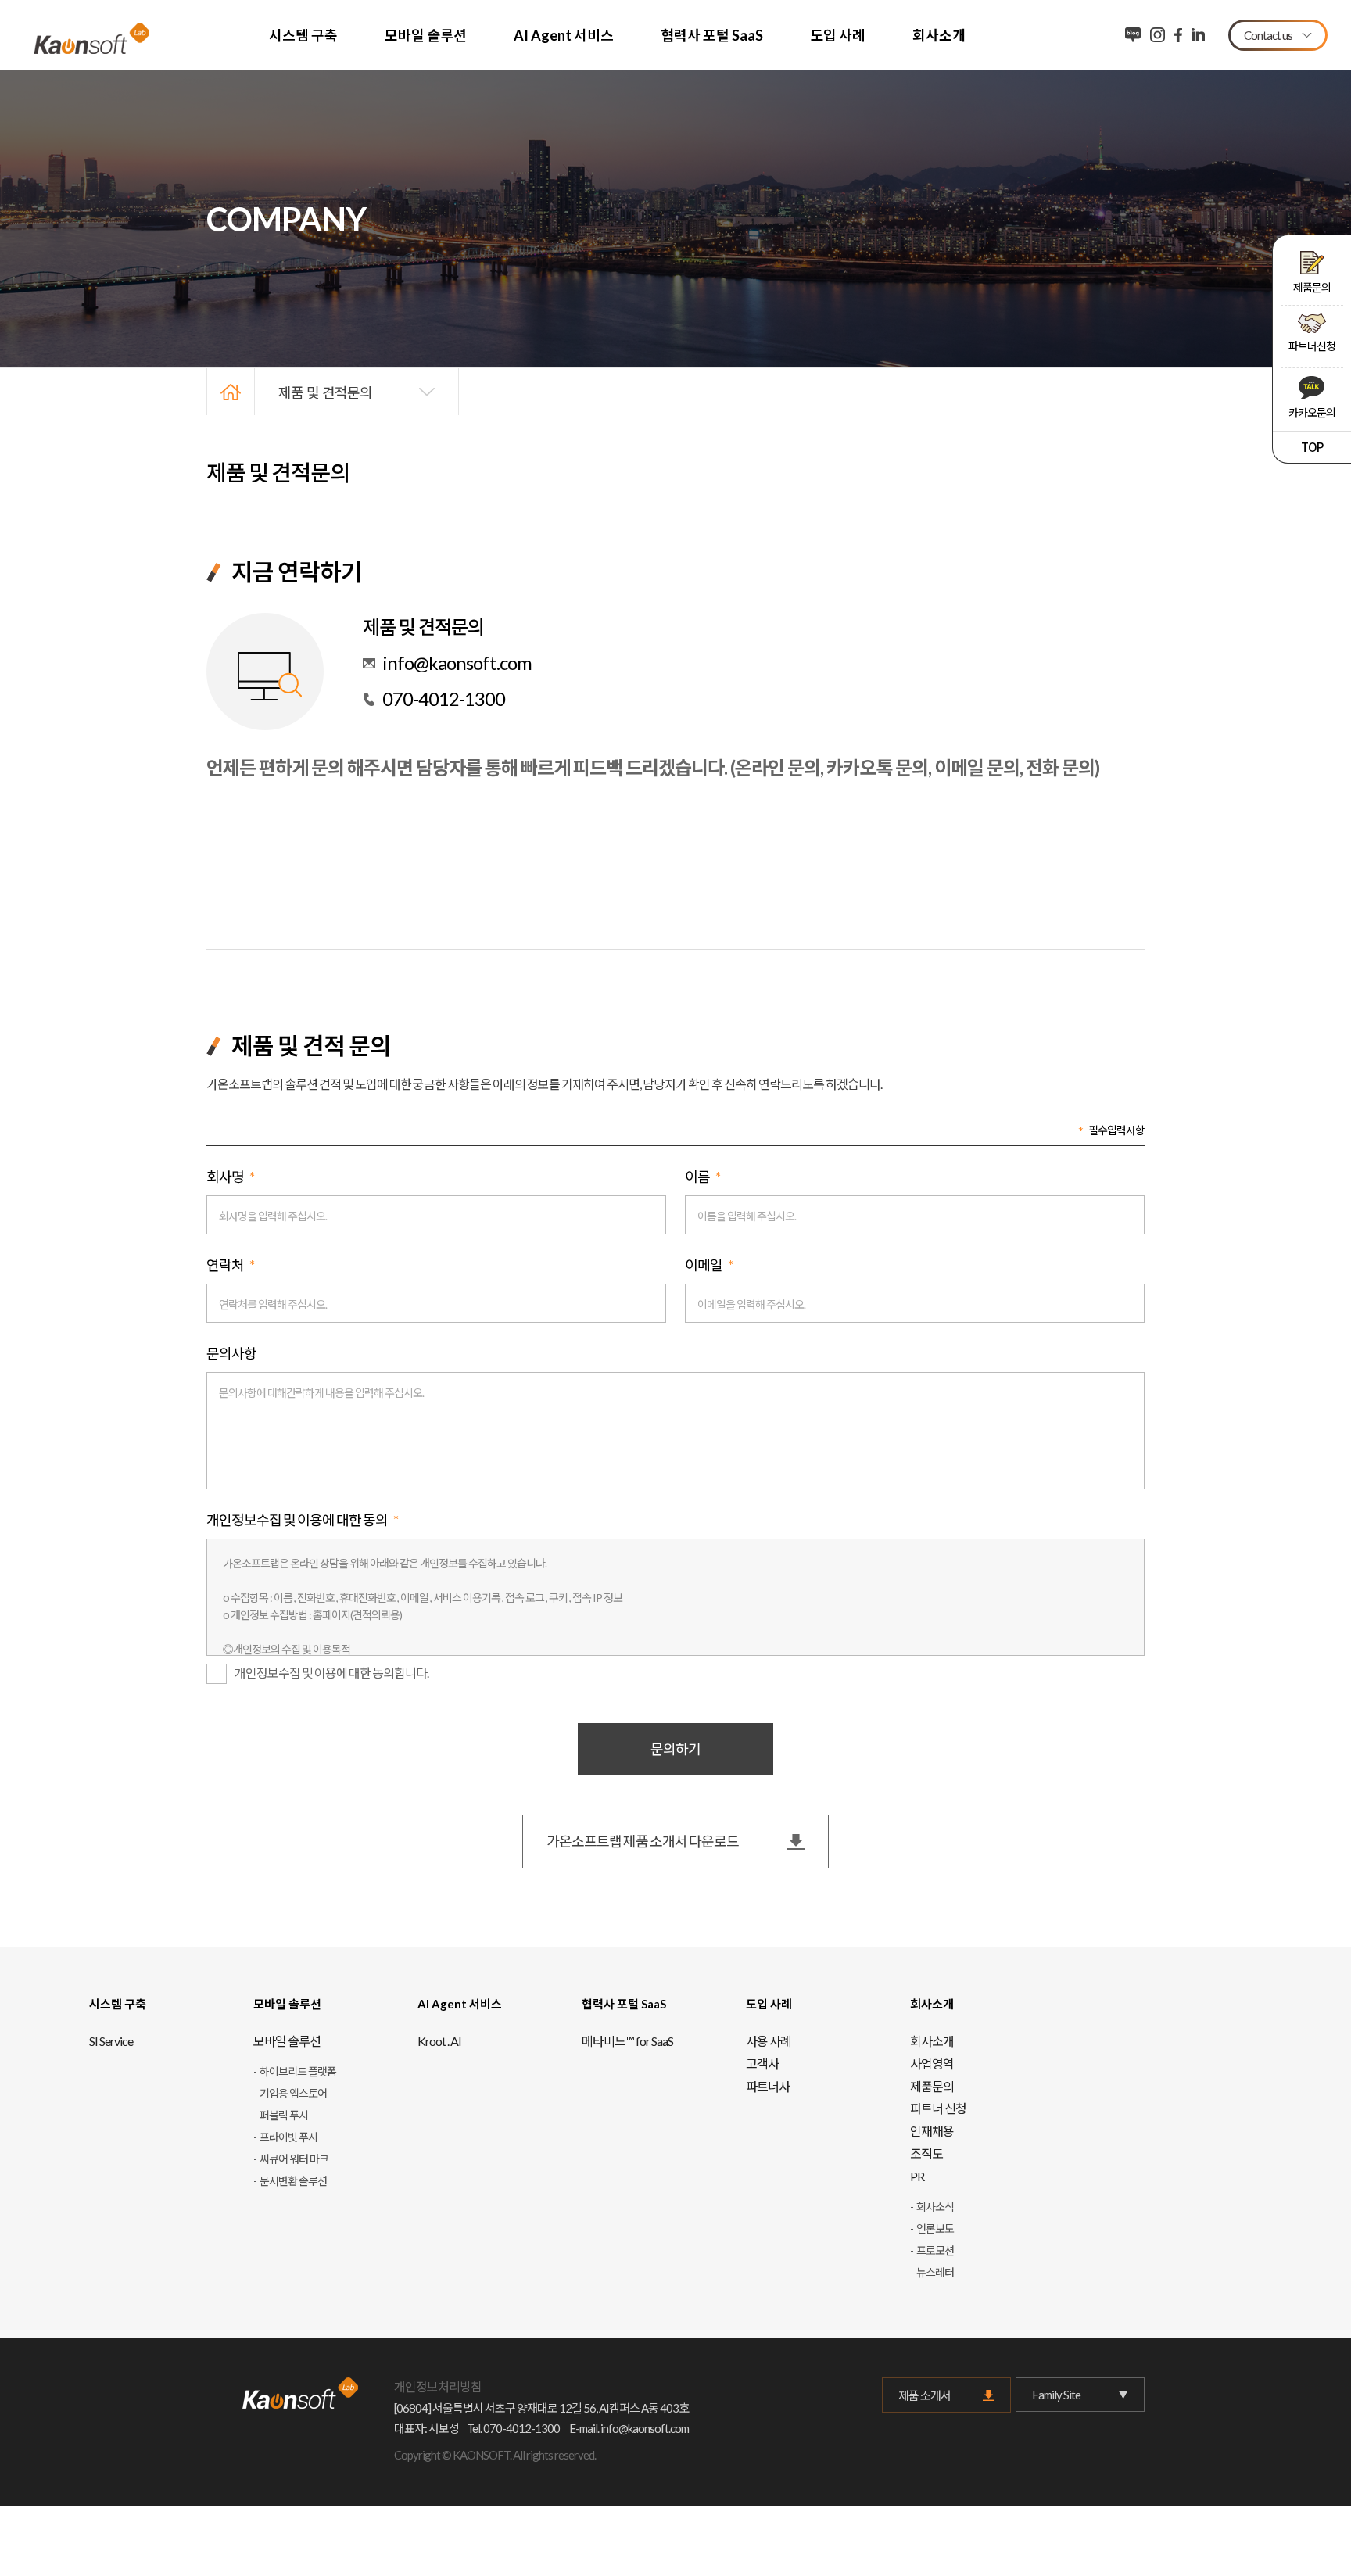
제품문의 (1312, 287)
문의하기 (675, 1749)
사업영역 (932, 2064)
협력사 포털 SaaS (712, 35)
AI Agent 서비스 (564, 35)
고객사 (762, 2064)
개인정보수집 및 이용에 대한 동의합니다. (331, 1673)
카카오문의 (1312, 412)
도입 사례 (838, 35)
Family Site (1056, 2395)
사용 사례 (769, 2041)
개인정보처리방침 (438, 2386)
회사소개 (939, 35)
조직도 (926, 2153)
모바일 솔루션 (426, 35)
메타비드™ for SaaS (627, 2041)
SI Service (111, 2041)
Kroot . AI (439, 2041)
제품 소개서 (925, 2395)
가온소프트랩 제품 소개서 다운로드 (643, 1841)
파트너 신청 (938, 2108)
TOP (1312, 447)
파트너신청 (1312, 346)
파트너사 (768, 2086)
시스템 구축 (303, 35)
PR (917, 2176)
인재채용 (932, 2131)
